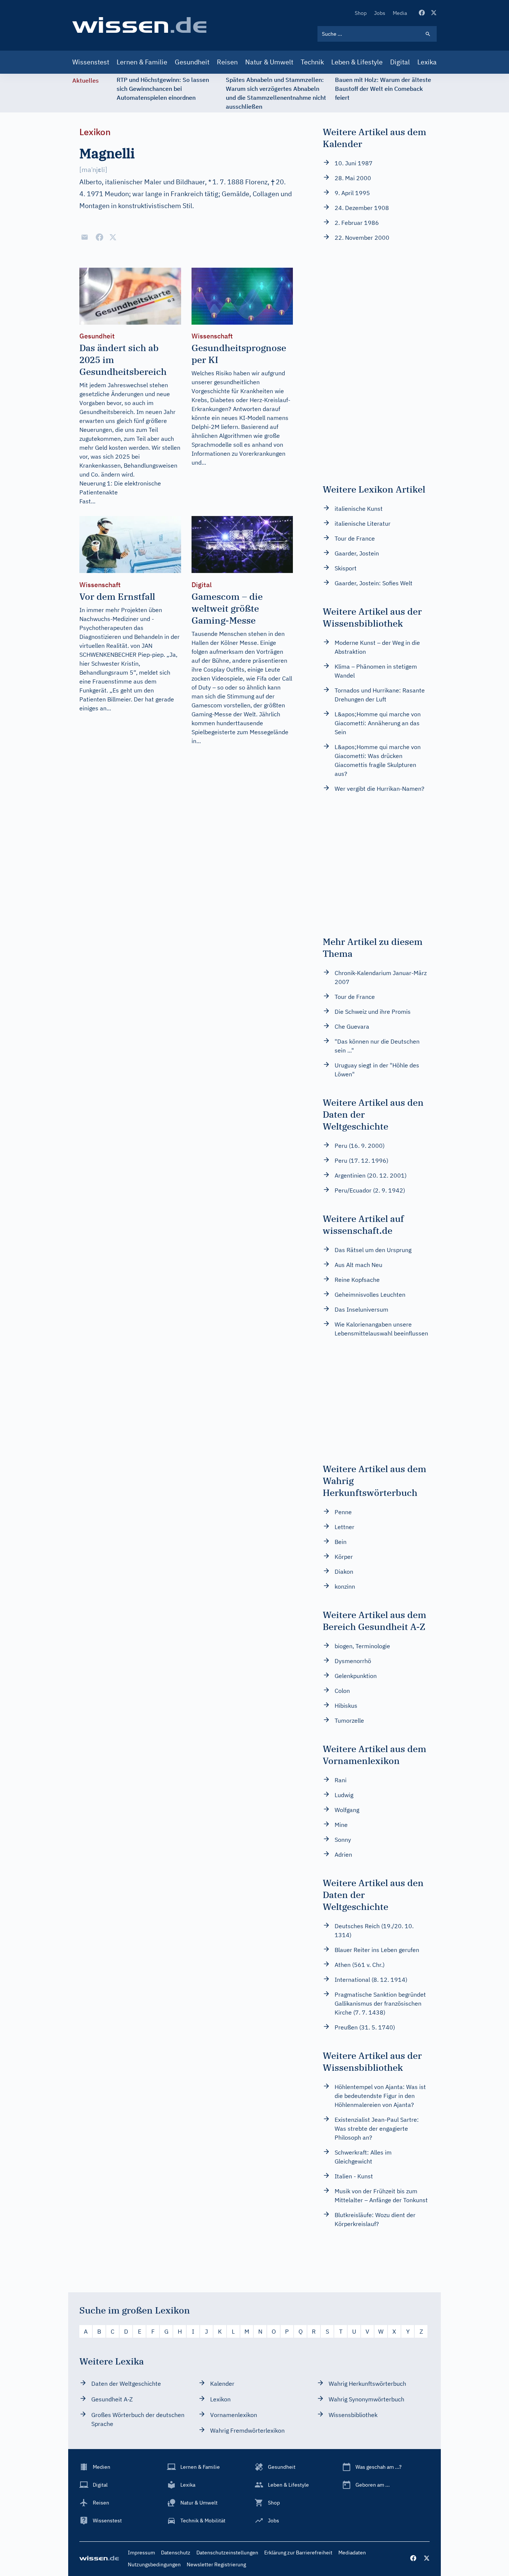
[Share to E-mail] (85, 237)
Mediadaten (352, 2553)
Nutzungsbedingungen (154, 2564)
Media (400, 13)
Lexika (427, 62)
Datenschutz (176, 2553)
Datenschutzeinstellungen (227, 2553)
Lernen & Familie (142, 62)
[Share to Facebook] (99, 237)
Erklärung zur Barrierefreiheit (298, 2553)
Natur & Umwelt (269, 62)
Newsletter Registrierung (216, 2564)
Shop (361, 13)
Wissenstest (91, 62)
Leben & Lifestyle (357, 62)
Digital (400, 62)
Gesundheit (192, 62)
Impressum (141, 2553)
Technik (312, 62)
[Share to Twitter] (113, 237)
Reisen (227, 62)
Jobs (380, 13)
